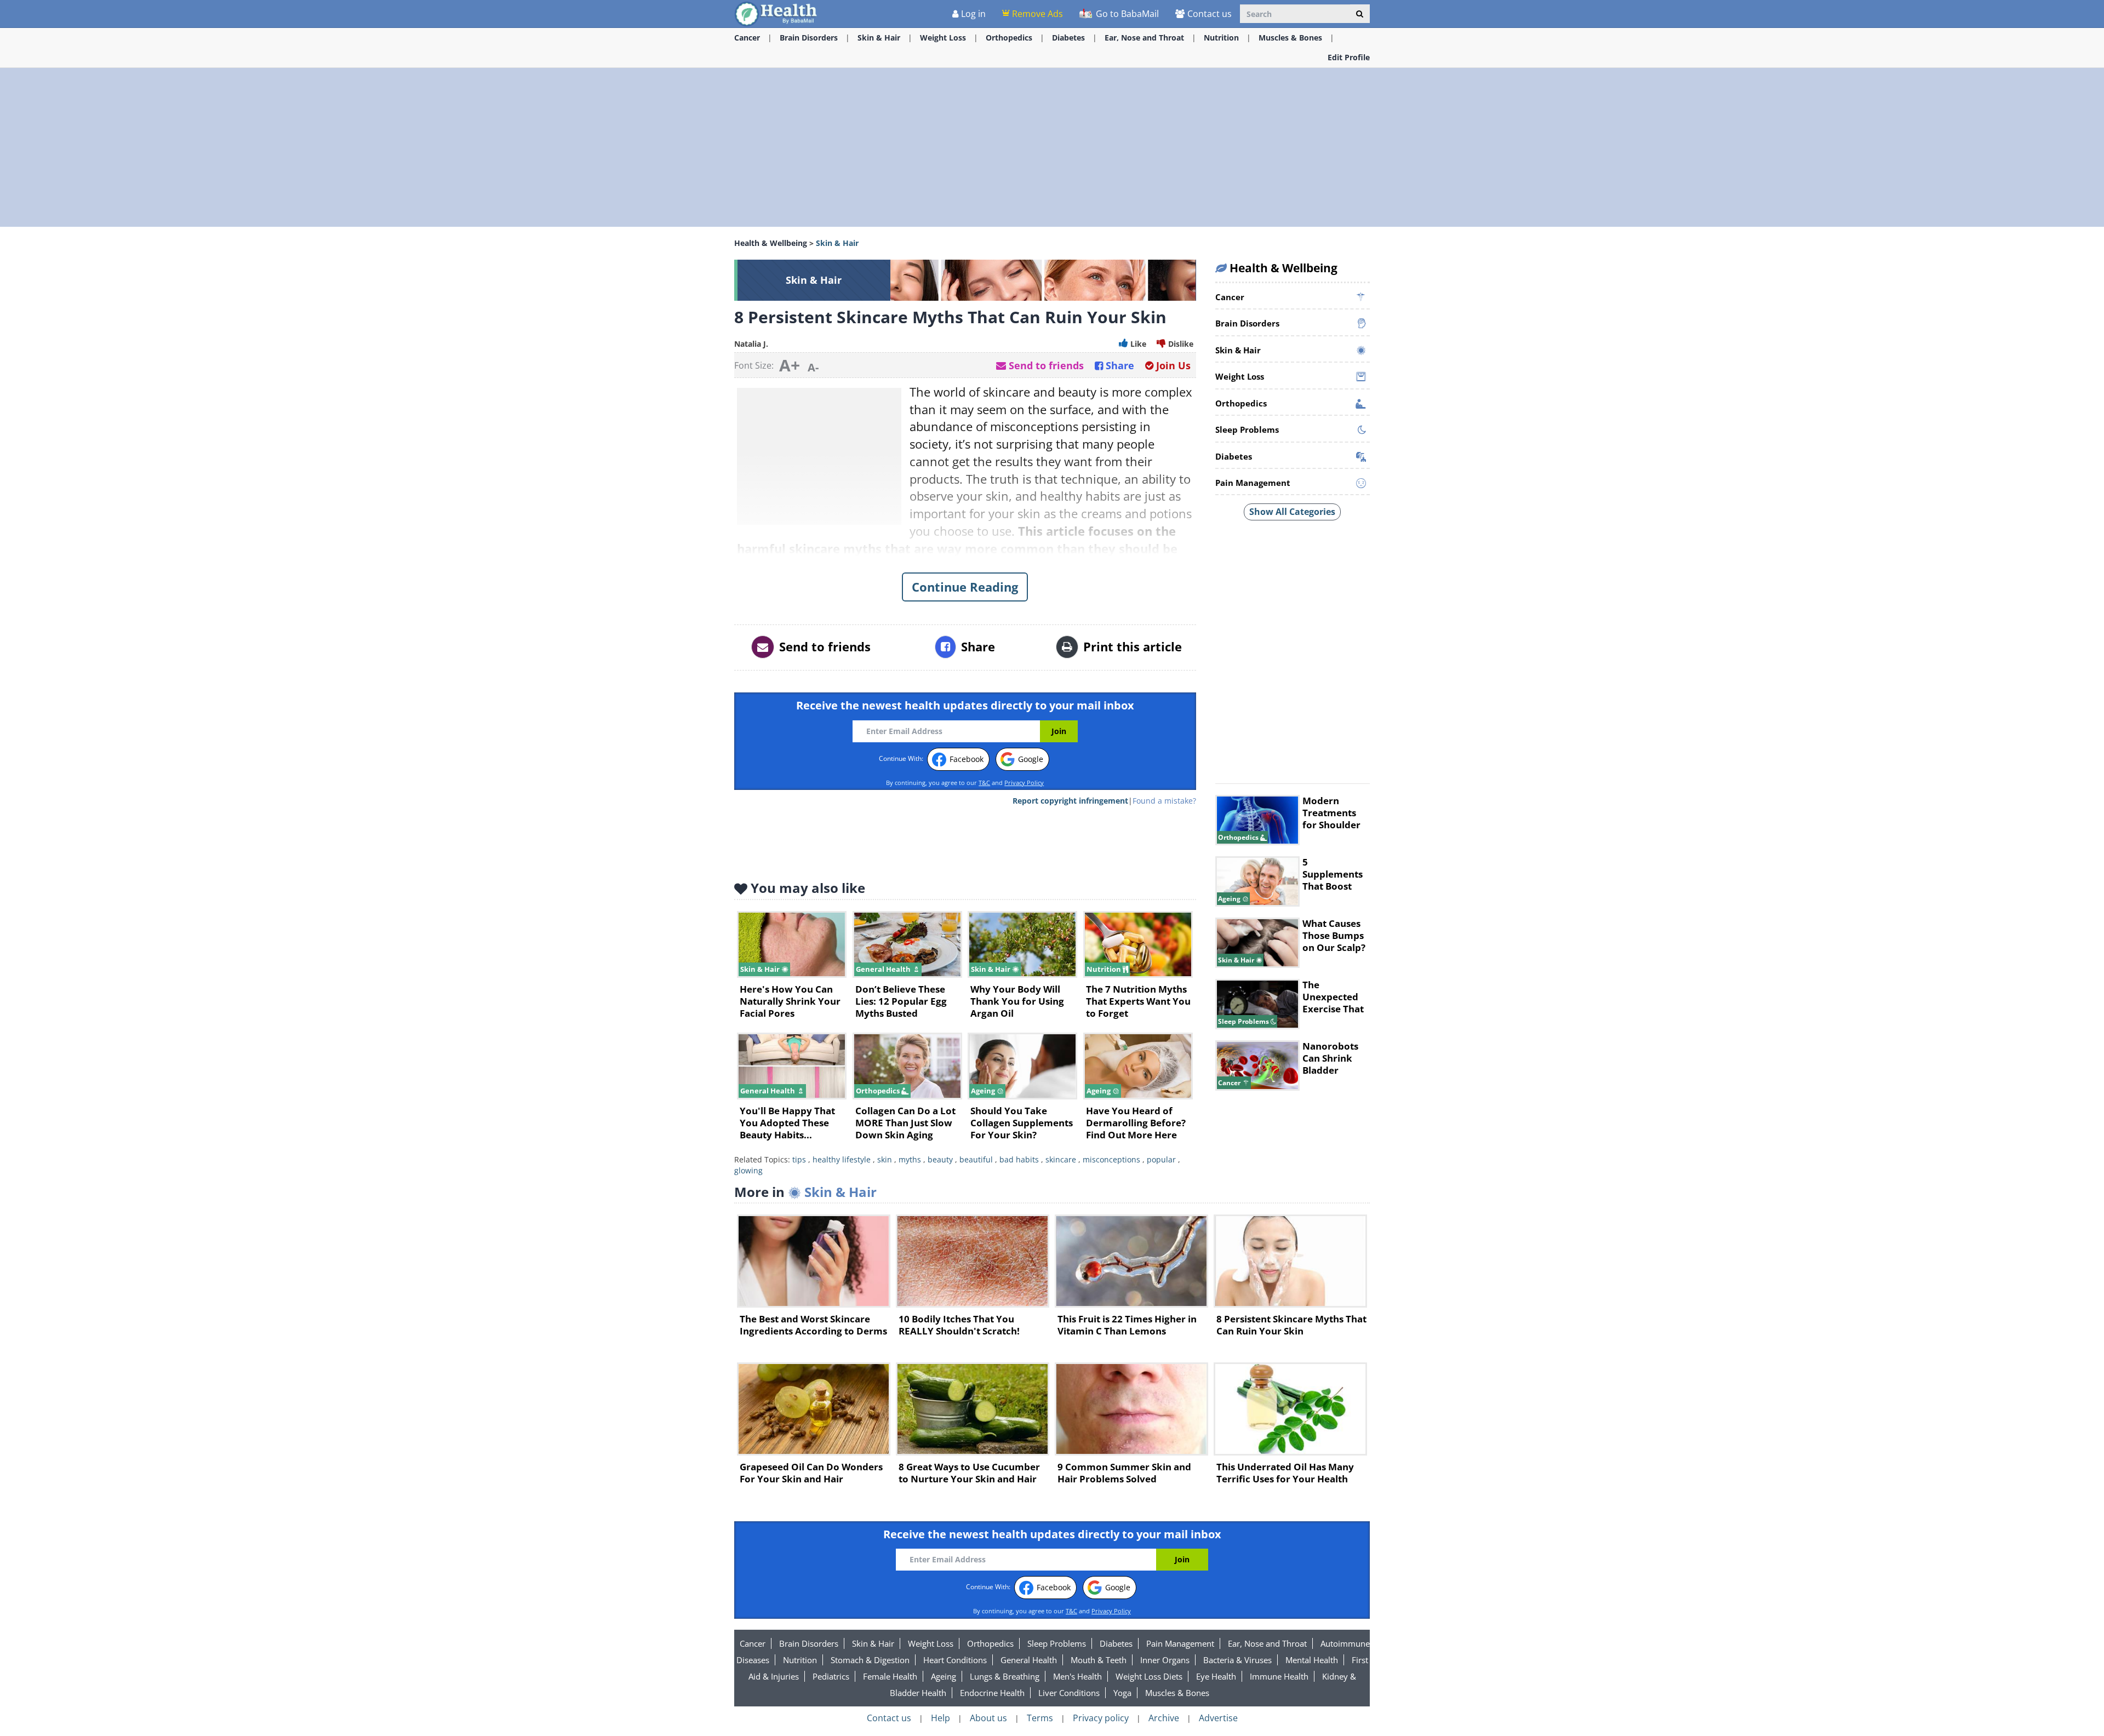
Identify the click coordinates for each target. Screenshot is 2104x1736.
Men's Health (1077, 1676)
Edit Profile (1349, 57)
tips (799, 1159)
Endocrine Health (992, 1693)
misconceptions (1111, 1159)
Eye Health (1216, 1676)
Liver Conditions (1069, 1693)
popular (1161, 1159)
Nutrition (1221, 38)
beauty (940, 1159)
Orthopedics (1009, 38)
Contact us (1210, 14)
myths (910, 1159)
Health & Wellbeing (771, 243)
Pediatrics (831, 1676)
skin (885, 1159)
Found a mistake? (1164, 801)
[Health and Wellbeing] (777, 13)
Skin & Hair (879, 38)
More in (805, 1192)
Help (940, 1718)
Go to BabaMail (1126, 14)
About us (988, 1718)
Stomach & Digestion (870, 1660)
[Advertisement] (82, 214)
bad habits (1019, 1159)
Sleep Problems (1057, 1643)
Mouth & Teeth (1099, 1660)
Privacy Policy (1024, 783)
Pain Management (1180, 1643)
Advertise (1218, 1718)
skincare (1061, 1159)
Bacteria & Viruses (1237, 1660)
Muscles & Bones (1290, 38)
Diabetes (1068, 38)
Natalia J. (751, 344)
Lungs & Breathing (1005, 1676)
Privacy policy (1101, 1718)
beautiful (976, 1159)
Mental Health (1312, 1660)
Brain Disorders (809, 38)
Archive (1164, 1718)
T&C (984, 783)
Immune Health (1279, 1676)
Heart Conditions (955, 1660)
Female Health (890, 1676)
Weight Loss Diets (1149, 1676)
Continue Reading (965, 587)
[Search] (1360, 14)
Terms (1040, 1718)
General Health (1029, 1660)
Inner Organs (1165, 1660)
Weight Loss (943, 38)
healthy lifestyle (842, 1159)
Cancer (747, 38)
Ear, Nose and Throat (1144, 38)
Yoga (1122, 1693)
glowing (748, 1170)
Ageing (944, 1676)
